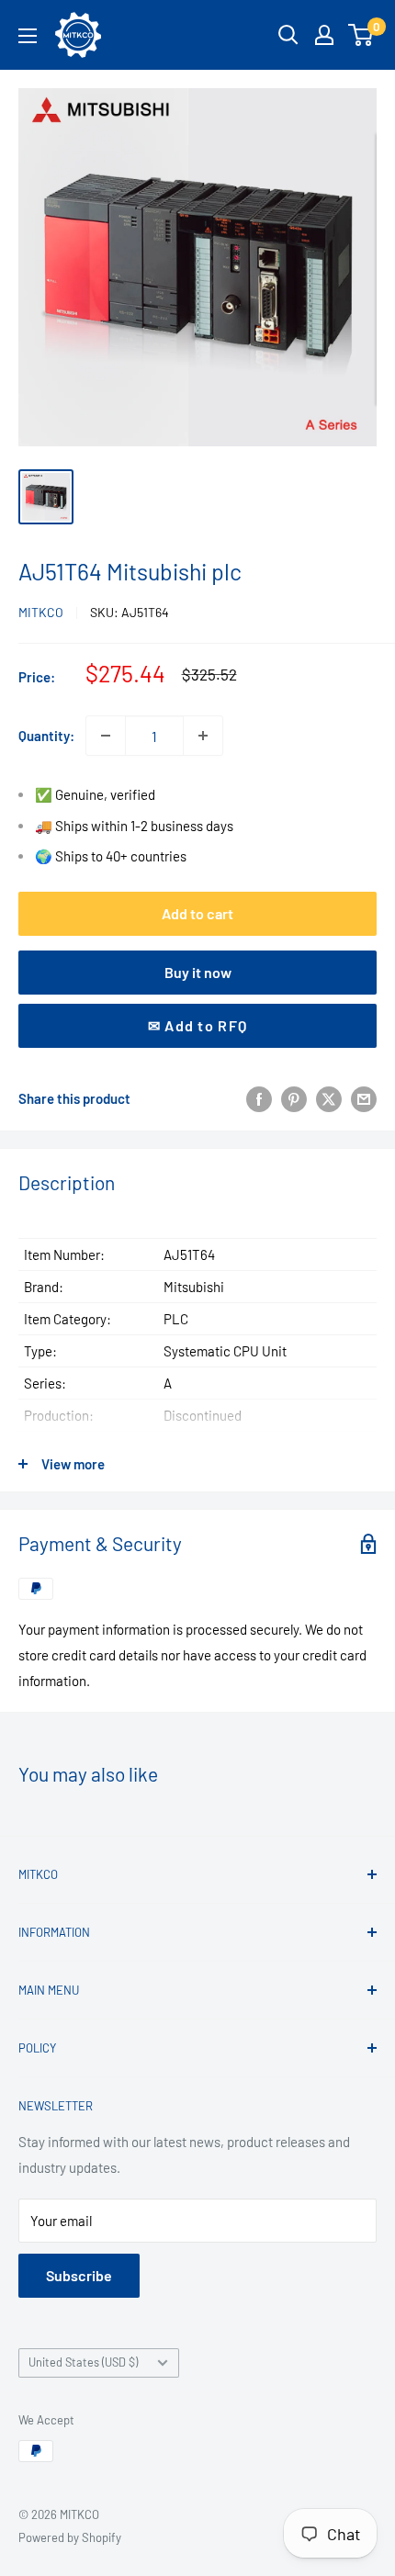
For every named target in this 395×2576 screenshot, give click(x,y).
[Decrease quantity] (106, 736)
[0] (361, 35)
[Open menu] (28, 36)
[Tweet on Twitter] (329, 1098)
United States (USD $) (83, 2362)
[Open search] (288, 35)
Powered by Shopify (70, 2537)
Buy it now (198, 972)
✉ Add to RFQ (197, 1025)
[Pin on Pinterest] (294, 1098)
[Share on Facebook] (259, 1098)
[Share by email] (364, 1098)
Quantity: (46, 736)
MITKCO (41, 612)
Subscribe (79, 2275)
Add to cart (197, 913)
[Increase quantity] (203, 736)
